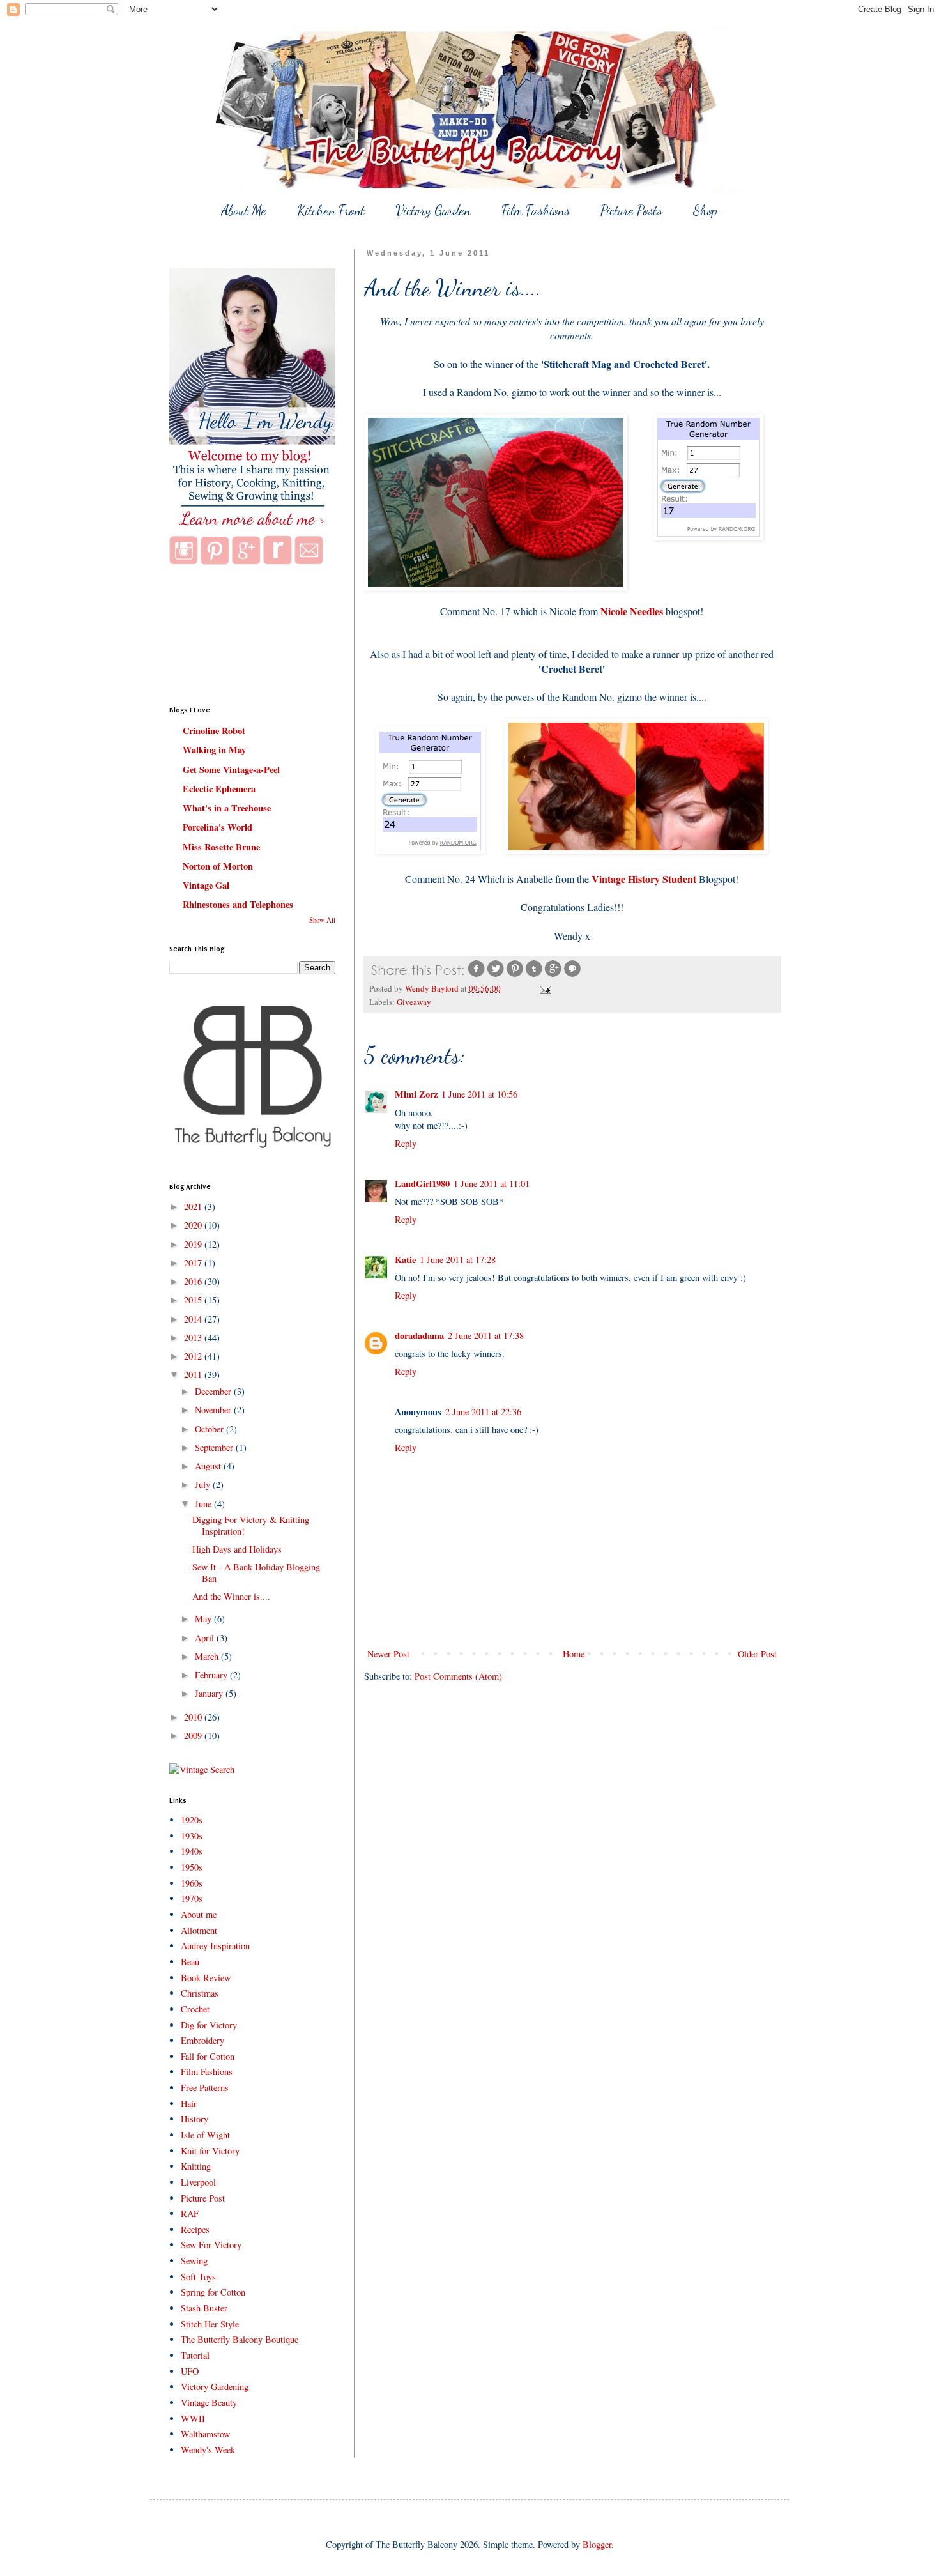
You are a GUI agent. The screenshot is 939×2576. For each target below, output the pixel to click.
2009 (194, 1736)
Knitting (196, 2166)
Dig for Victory (209, 2025)
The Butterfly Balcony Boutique (240, 2339)
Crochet (195, 2009)
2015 (194, 1300)
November (214, 1410)
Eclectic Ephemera (219, 789)
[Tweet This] (496, 975)
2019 (194, 1244)
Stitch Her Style (210, 2324)
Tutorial (195, 2355)
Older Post (757, 1654)
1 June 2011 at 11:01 (492, 1184)
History (195, 2119)
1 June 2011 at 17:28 (458, 1260)
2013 (194, 1338)
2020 (194, 1225)
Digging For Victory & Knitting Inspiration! (251, 1525)
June (204, 1504)
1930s (192, 1836)
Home (574, 1654)
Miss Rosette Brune (221, 847)
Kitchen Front (331, 211)
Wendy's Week (208, 2450)
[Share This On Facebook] (477, 975)
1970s (192, 1898)
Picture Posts (631, 211)
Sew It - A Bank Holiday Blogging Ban (256, 1572)
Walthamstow (205, 2434)
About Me (244, 211)
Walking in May (214, 750)
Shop (705, 211)
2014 (194, 1319)
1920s (192, 1820)
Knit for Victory (210, 2151)
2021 (194, 1207)
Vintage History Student (644, 879)
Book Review (206, 1978)
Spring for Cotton (213, 2292)
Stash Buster (204, 2308)
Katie (405, 1260)
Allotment (199, 1930)
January (210, 1693)
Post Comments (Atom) (458, 1676)
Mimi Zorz (416, 1094)
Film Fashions (536, 211)
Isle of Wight (205, 2135)
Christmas (200, 1993)
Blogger (597, 2544)
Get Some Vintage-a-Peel (231, 770)
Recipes (195, 2229)
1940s (192, 1851)
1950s (192, 1867)
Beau (190, 1962)
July (204, 1484)
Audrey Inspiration (215, 1946)
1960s (192, 1883)
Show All (322, 920)
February (212, 1675)
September (215, 1447)
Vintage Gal (206, 885)
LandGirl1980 (422, 1184)
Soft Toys (198, 2277)
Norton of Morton (218, 866)
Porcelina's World (218, 827)
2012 (194, 1356)
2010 (194, 1717)
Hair (189, 2104)
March (208, 1656)
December (214, 1391)
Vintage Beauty (209, 2403)
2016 (194, 1281)
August (209, 1466)
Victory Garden (433, 211)
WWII (193, 2419)
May (204, 1619)
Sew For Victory (211, 2245)
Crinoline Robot (214, 731)
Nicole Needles (632, 611)
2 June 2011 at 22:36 (483, 1412)
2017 (194, 1263)
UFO (190, 2371)
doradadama (419, 1336)
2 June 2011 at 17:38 (486, 1336)
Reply (406, 1143)
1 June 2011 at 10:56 (479, 1094)
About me (199, 1914)
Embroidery (202, 2040)
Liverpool (198, 2182)
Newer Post (388, 1654)
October (210, 1429)
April (206, 1638)
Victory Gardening (215, 2387)
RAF (190, 2213)
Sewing (194, 2261)
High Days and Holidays (237, 1549)
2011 (194, 1375)
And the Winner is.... (231, 1596)
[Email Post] (545, 988)
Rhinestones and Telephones (238, 904)
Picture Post (203, 2198)
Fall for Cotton (208, 2056)
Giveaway (414, 1002)
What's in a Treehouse (227, 808)
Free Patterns (205, 2088)
